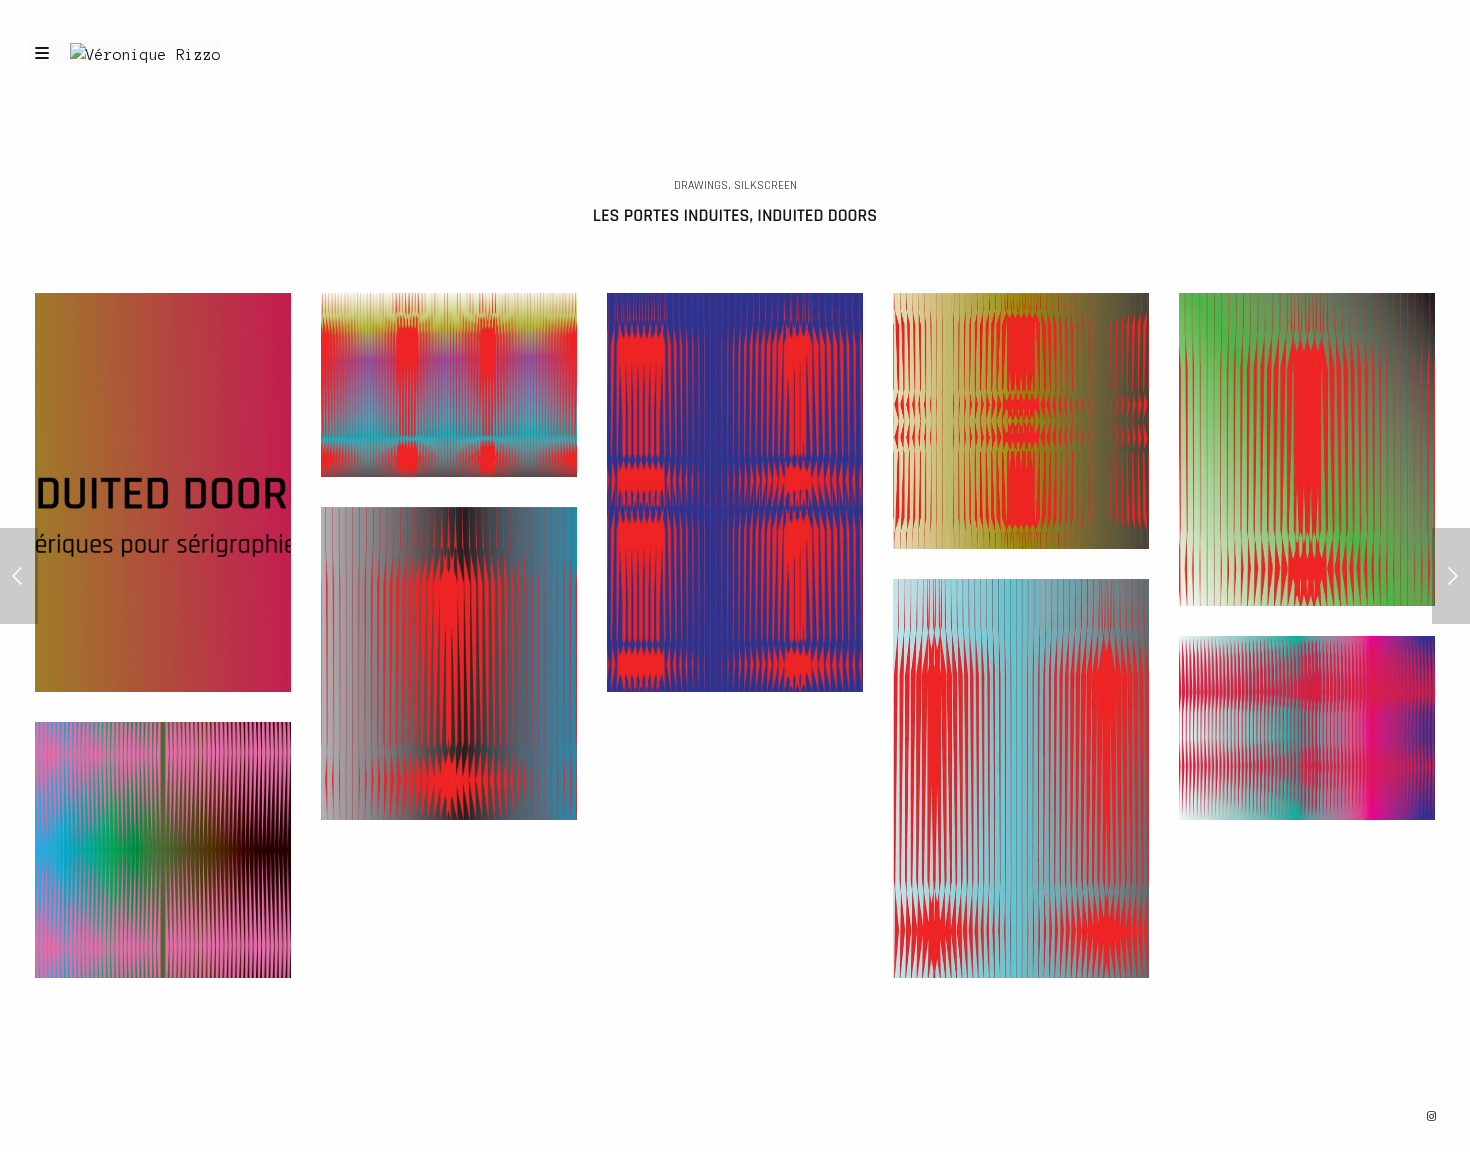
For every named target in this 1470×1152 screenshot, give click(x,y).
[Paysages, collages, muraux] (19, 576)
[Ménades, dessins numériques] (1451, 576)
